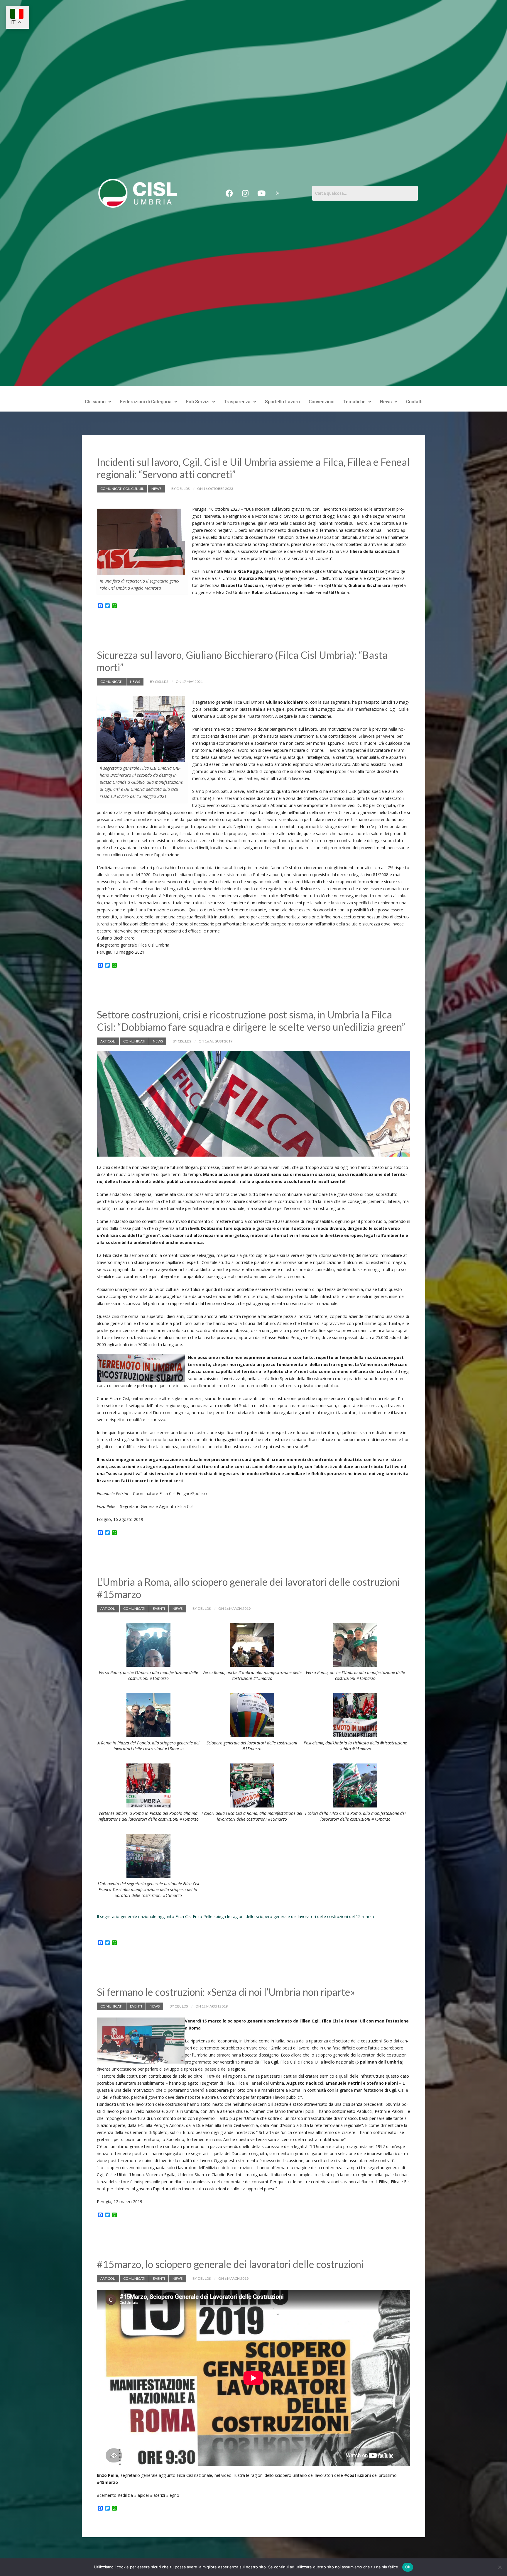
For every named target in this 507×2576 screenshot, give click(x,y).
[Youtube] (261, 193)
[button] (98, 402)
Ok (408, 2567)
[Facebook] (229, 193)
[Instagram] (245, 193)
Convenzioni (322, 402)
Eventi (159, 1608)
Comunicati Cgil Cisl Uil (122, 489)
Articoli (108, 1041)
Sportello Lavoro (282, 402)
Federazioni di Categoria (146, 402)
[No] (500, 2567)
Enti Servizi (198, 402)
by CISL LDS (180, 489)
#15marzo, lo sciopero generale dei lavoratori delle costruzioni (230, 2264)
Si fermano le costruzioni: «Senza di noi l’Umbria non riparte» (226, 1992)
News (386, 402)
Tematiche (354, 402)
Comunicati (111, 682)
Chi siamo (95, 402)
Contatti (414, 402)
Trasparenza (237, 402)
